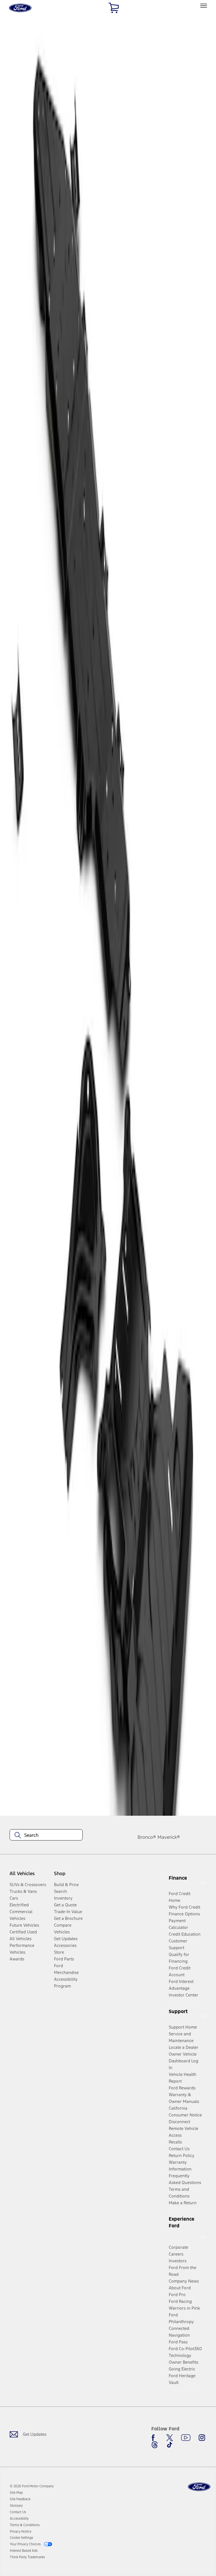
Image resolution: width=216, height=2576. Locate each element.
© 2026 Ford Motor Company (32, 2486)
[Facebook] (155, 2438)
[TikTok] (170, 2445)
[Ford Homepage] (199, 2487)
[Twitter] (170, 2438)
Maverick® (169, 1837)
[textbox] (46, 1835)
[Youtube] (186, 2438)
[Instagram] (202, 2438)
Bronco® (147, 1837)
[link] (16, 2493)
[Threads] (155, 2445)
